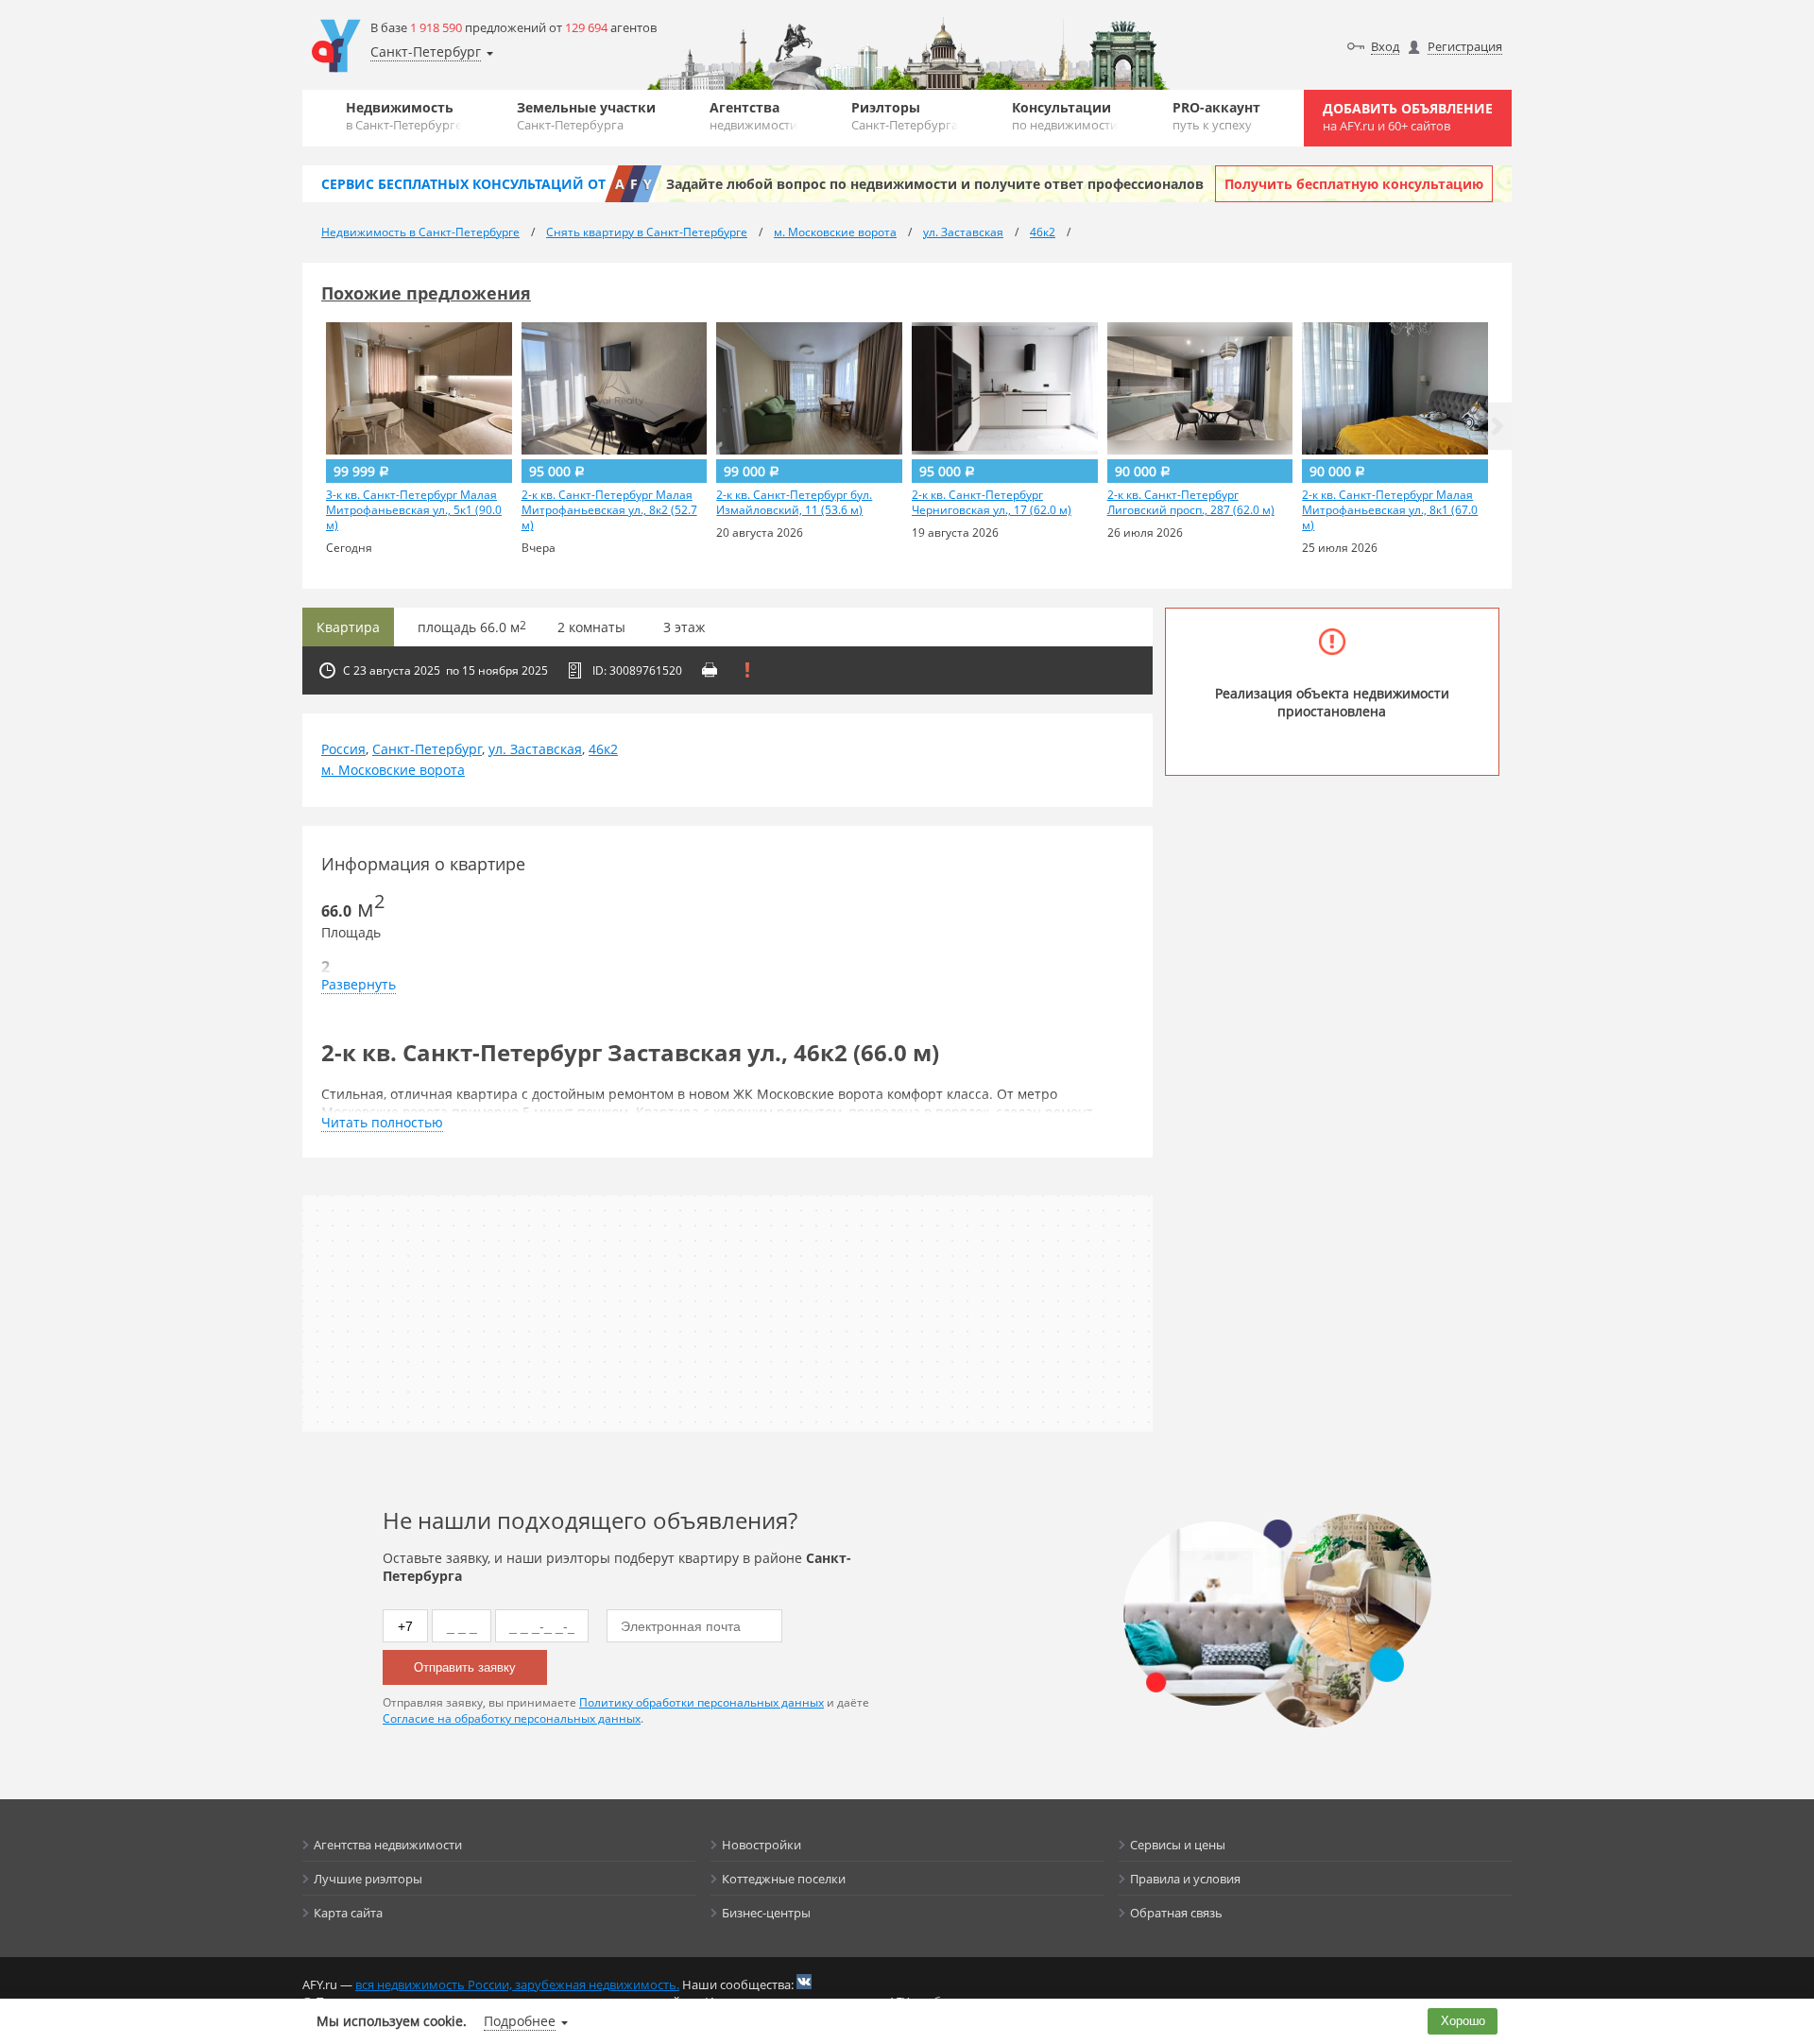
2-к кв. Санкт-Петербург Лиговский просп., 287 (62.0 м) (1191, 503)
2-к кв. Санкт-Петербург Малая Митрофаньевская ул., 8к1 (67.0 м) (1390, 510)
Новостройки (762, 1845)
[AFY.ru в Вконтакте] (804, 1982)
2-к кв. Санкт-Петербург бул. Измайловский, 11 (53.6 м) (794, 503)
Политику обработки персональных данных (702, 1702)
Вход (1385, 46)
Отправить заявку (465, 1667)
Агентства (753, 116)
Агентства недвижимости (388, 1845)
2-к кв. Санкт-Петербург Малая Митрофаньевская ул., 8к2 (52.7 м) (609, 510)
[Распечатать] (710, 670)
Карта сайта (348, 1913)
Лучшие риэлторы (368, 1879)
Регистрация (1465, 46)
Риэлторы (905, 116)
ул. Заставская (535, 749)
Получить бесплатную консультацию (1354, 184)
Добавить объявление (1408, 117)
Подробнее (520, 2021)
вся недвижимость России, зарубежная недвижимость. (517, 1984)
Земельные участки (586, 116)
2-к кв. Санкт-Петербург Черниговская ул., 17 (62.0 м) (992, 503)
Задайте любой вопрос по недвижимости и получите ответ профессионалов (935, 184)
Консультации (1065, 116)
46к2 (603, 749)
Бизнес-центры (766, 1913)
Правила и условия (1185, 1879)
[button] (1497, 426)
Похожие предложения (426, 293)
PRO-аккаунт (1216, 116)
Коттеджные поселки (784, 1879)
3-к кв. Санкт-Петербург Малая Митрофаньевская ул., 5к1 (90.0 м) (414, 510)
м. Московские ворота (393, 770)
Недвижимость (404, 116)
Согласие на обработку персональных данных (512, 1718)
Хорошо (1463, 2021)
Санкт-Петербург (427, 749)
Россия (343, 749)
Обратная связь (1176, 1913)
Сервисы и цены (1178, 1845)
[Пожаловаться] (747, 670)
